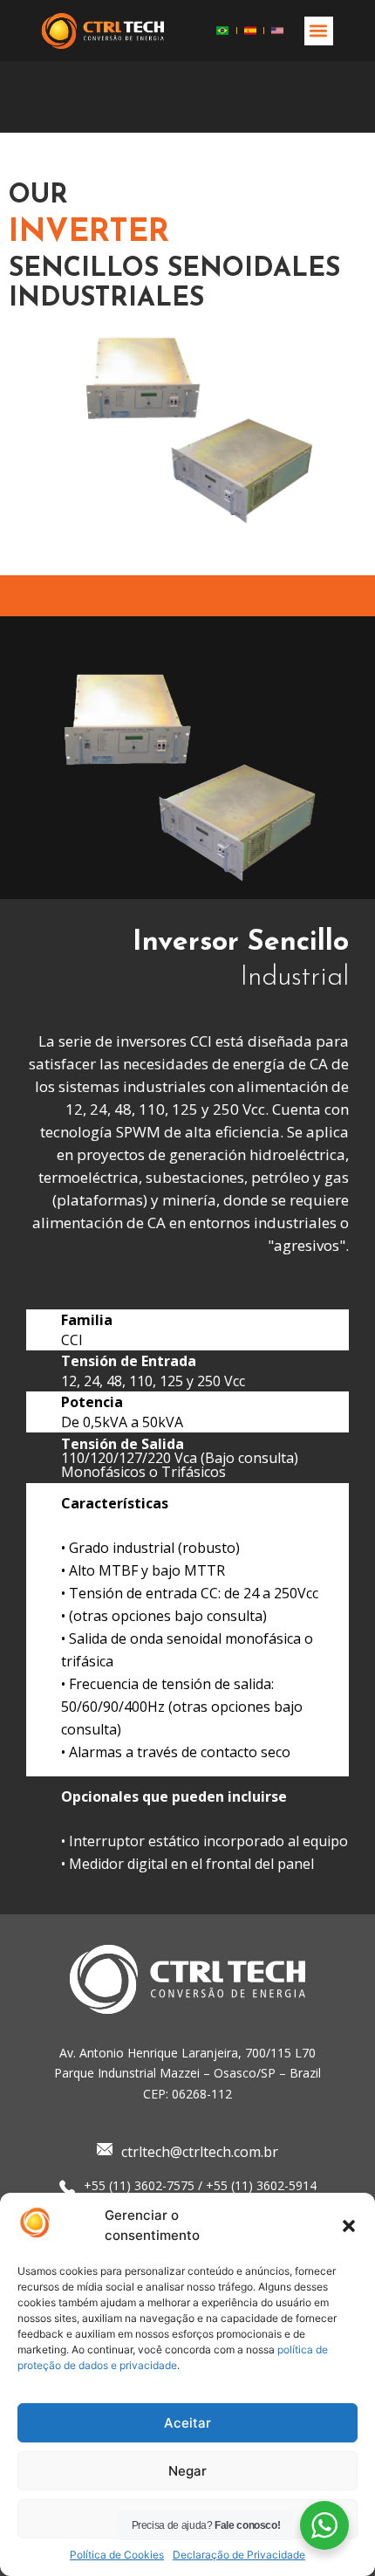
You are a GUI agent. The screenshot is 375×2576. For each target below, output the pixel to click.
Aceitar (187, 2423)
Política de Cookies (117, 2555)
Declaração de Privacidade (239, 2555)
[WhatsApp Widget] (324, 2525)
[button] (349, 2226)
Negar (187, 2471)
